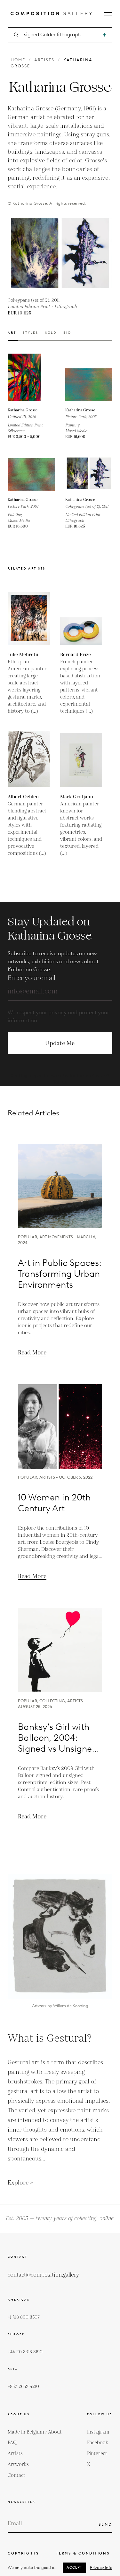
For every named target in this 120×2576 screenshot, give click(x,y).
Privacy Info (101, 2567)
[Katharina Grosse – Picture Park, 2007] (89, 377)
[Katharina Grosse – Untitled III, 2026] (31, 377)
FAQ (12, 2443)
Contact (16, 2475)
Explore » (20, 2183)
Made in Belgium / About (35, 2432)
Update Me (60, 1043)
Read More (32, 1353)
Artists (44, 60)
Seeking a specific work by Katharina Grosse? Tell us (60, 1079)
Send (105, 2524)
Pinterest (97, 2454)
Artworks (18, 2464)
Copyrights (23, 2553)
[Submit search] (104, 35)
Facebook (98, 2443)
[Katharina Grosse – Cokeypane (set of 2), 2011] (89, 473)
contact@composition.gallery (43, 2275)
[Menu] (108, 14)
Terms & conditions (83, 2553)
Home (18, 60)
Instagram (98, 2432)
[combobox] (60, 35)
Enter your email (32, 978)
